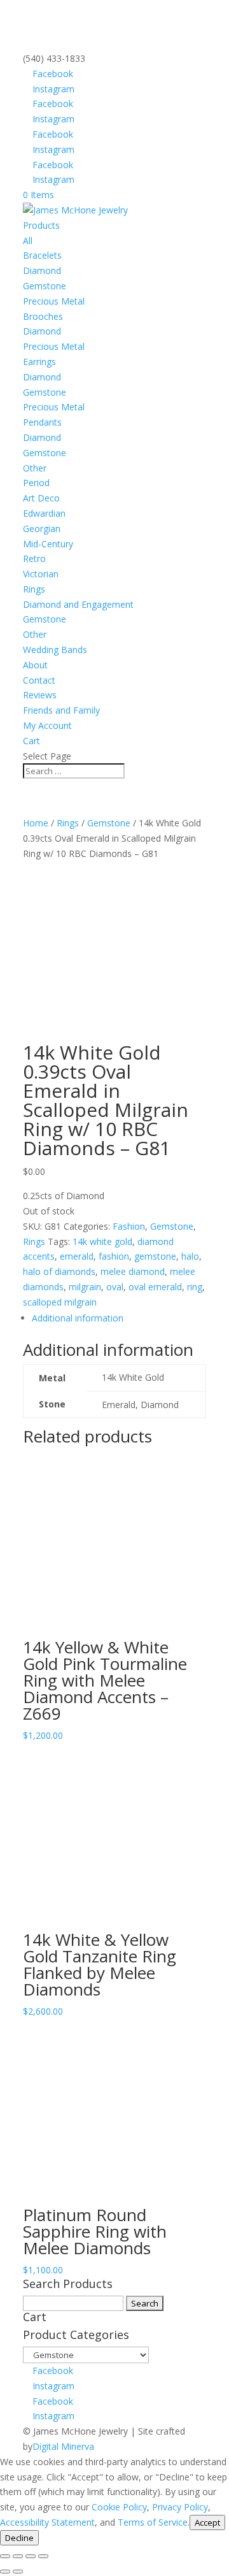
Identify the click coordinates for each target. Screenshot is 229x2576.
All (28, 241)
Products (41, 225)
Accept (207, 2522)
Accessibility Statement (47, 2522)
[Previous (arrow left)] (5, 2572)
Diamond (42, 270)
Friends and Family (61, 710)
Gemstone (45, 286)
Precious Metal (54, 301)
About (35, 665)
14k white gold (102, 1241)
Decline (19, 2538)
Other (35, 468)
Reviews (40, 695)
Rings (34, 589)
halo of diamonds (59, 1271)
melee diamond (133, 1271)
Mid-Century (48, 544)
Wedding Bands (55, 650)
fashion (114, 1256)
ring (195, 1287)
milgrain (85, 1287)
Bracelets (42, 255)
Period (36, 483)
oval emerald (155, 1287)
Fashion (129, 1226)
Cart (31, 741)
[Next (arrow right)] (18, 2572)
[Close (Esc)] (43, 2556)
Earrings (39, 362)
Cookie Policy (119, 2507)
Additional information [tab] (78, 1318)
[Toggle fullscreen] (18, 2556)
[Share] (31, 2556)
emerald (77, 1256)
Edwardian (44, 513)
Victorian (41, 574)
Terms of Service (153, 2522)
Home (36, 823)
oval (115, 1287)
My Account (47, 725)
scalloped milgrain (60, 1302)
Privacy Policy (180, 2507)
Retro (34, 558)
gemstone (155, 1256)
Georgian (42, 529)
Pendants (42, 422)
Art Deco (41, 498)
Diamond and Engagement (78, 604)
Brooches (43, 316)
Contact (39, 680)
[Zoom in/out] (5, 2556)
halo (190, 1256)
